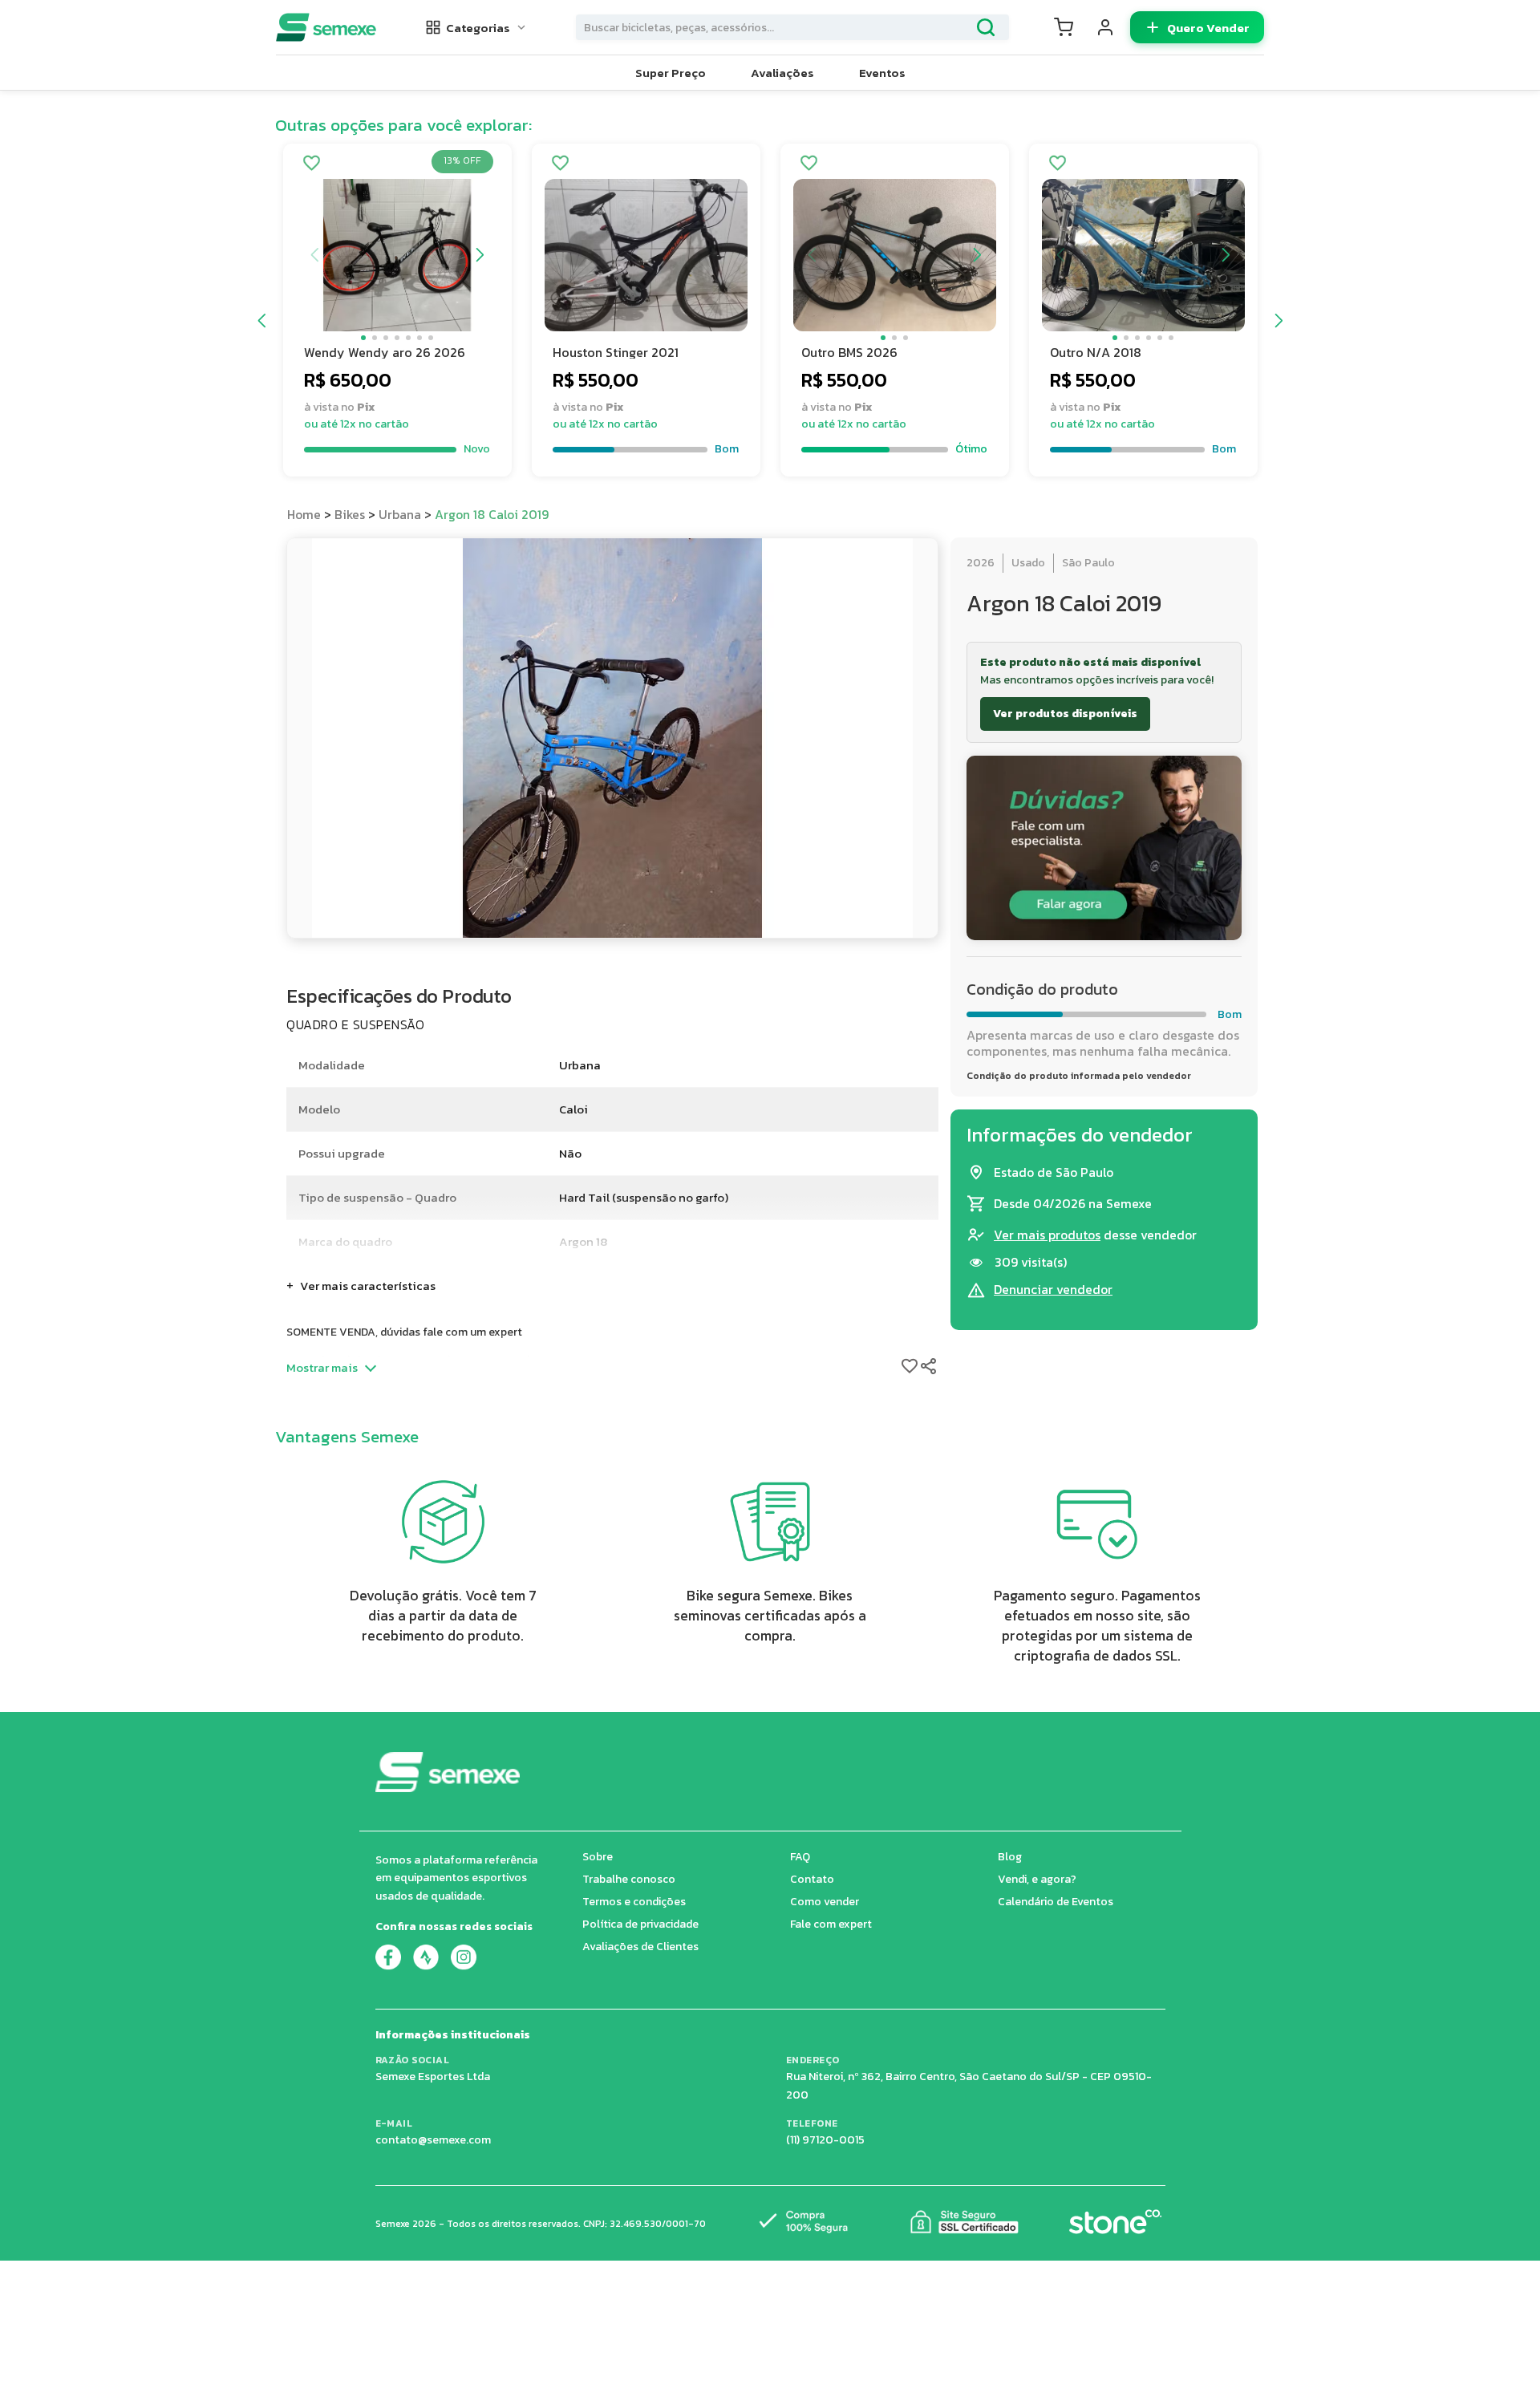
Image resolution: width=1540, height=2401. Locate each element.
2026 (981, 563)
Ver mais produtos (1047, 1235)
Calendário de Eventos (1056, 1902)
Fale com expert (831, 1924)
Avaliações (782, 73)
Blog (1010, 1857)
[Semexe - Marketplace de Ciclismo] (326, 27)
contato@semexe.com (433, 2140)
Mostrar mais (322, 1368)
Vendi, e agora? (1037, 1879)
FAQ (800, 1857)
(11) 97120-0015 (825, 2140)
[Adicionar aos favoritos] (312, 164)
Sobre (598, 1857)
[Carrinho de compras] (1064, 27)
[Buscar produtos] (986, 27)
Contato (812, 1879)
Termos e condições (634, 1902)
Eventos (882, 73)
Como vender (825, 1902)
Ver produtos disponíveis (1065, 714)
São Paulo (1088, 563)
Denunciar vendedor (1053, 1290)
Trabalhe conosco (629, 1879)
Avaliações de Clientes (640, 1947)
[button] (476, 27)
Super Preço (671, 73)
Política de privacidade (640, 1924)
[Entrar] (1105, 27)
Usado (1028, 563)
